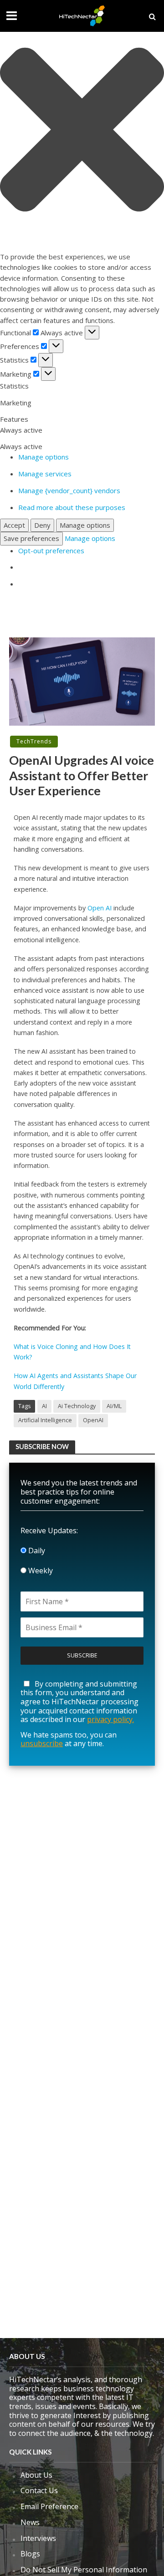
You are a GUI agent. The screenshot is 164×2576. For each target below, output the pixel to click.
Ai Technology (77, 1406)
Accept (14, 525)
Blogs (30, 2554)
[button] (82, 131)
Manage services (45, 474)
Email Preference (49, 2506)
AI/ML (114, 1406)
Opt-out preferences (51, 551)
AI (44, 1406)
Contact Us (39, 2490)
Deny (42, 525)
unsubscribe (42, 1743)
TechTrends (34, 741)
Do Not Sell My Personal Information (84, 2570)
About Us (36, 2475)
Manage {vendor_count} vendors (69, 490)
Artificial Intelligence (45, 1420)
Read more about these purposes (72, 507)
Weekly (40, 1571)
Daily (36, 1551)
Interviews (38, 2538)
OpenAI (93, 1420)
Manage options (44, 457)
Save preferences (31, 538)
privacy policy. (110, 1719)
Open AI (100, 908)
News (30, 2522)
